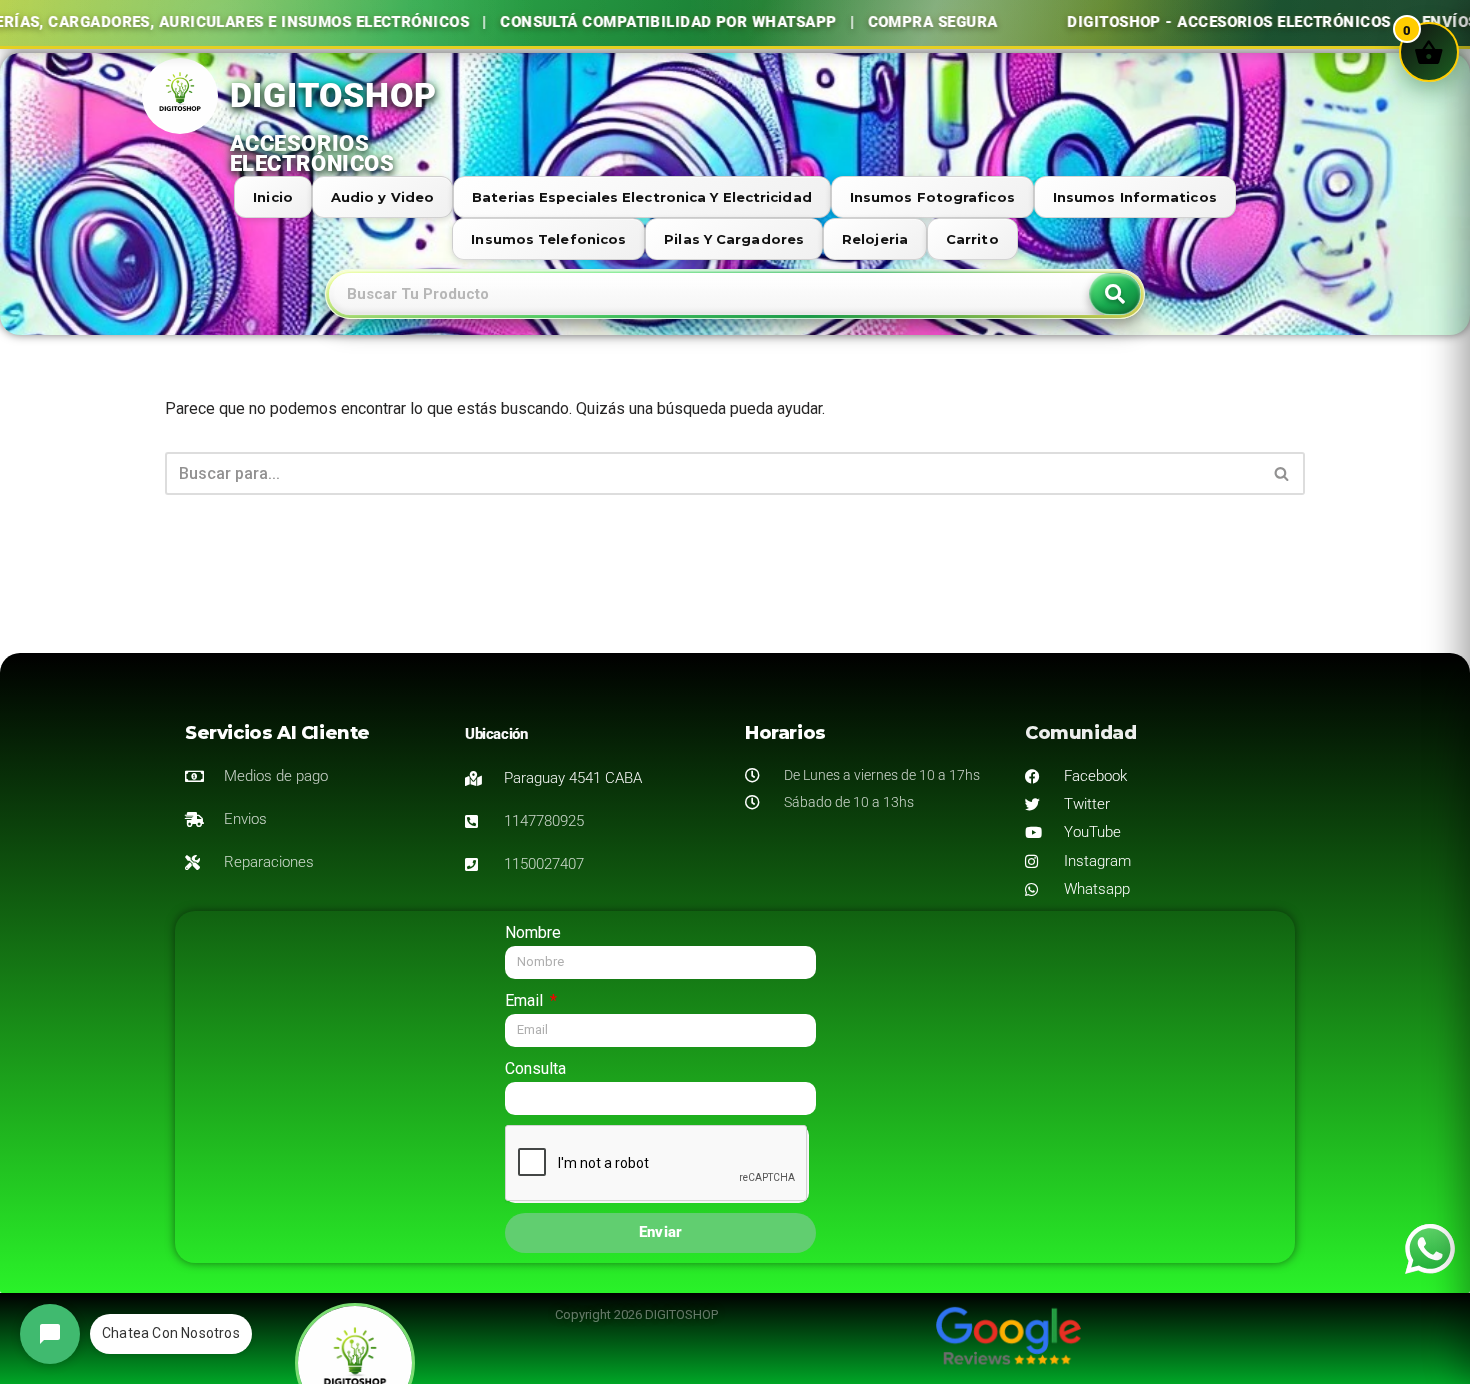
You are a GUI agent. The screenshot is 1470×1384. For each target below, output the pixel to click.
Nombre (533, 932)
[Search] (1115, 294)
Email (526, 1000)
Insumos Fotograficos (932, 197)
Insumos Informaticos (1135, 197)
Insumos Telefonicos (548, 239)
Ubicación (496, 734)
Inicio (273, 197)
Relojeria (875, 239)
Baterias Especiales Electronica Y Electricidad (642, 197)
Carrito (972, 239)
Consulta (535, 1068)
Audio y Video (382, 197)
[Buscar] (1282, 473)
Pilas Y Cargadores (734, 239)
